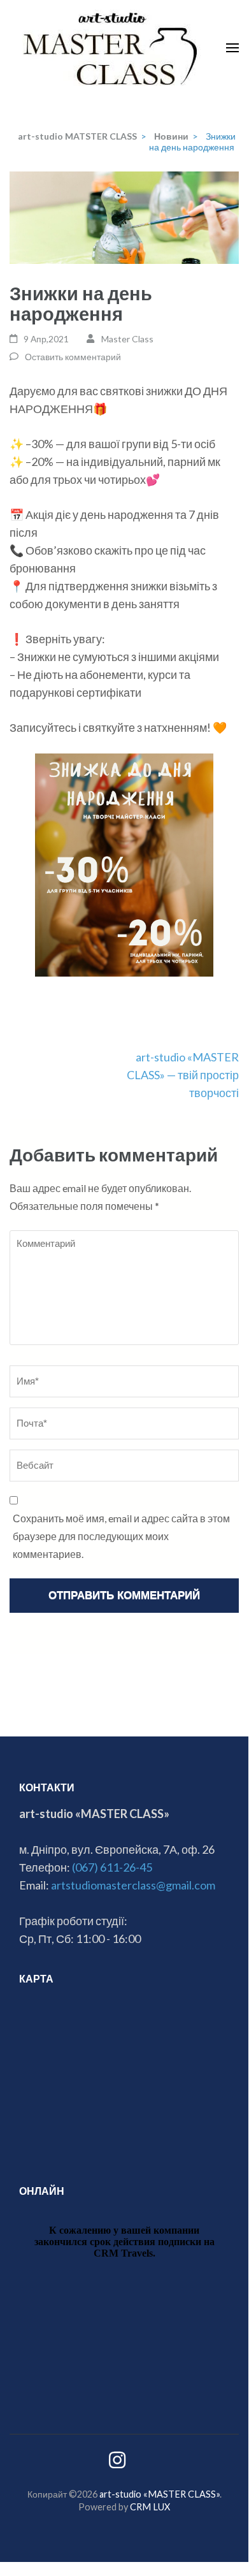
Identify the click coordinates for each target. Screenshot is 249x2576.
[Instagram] (117, 2463)
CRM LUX (150, 2507)
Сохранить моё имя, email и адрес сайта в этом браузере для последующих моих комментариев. (121, 1536)
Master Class (127, 339)
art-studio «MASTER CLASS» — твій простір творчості (183, 1075)
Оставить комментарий (73, 357)
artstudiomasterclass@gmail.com (133, 1885)
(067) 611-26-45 (112, 1867)
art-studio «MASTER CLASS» (160, 2494)
